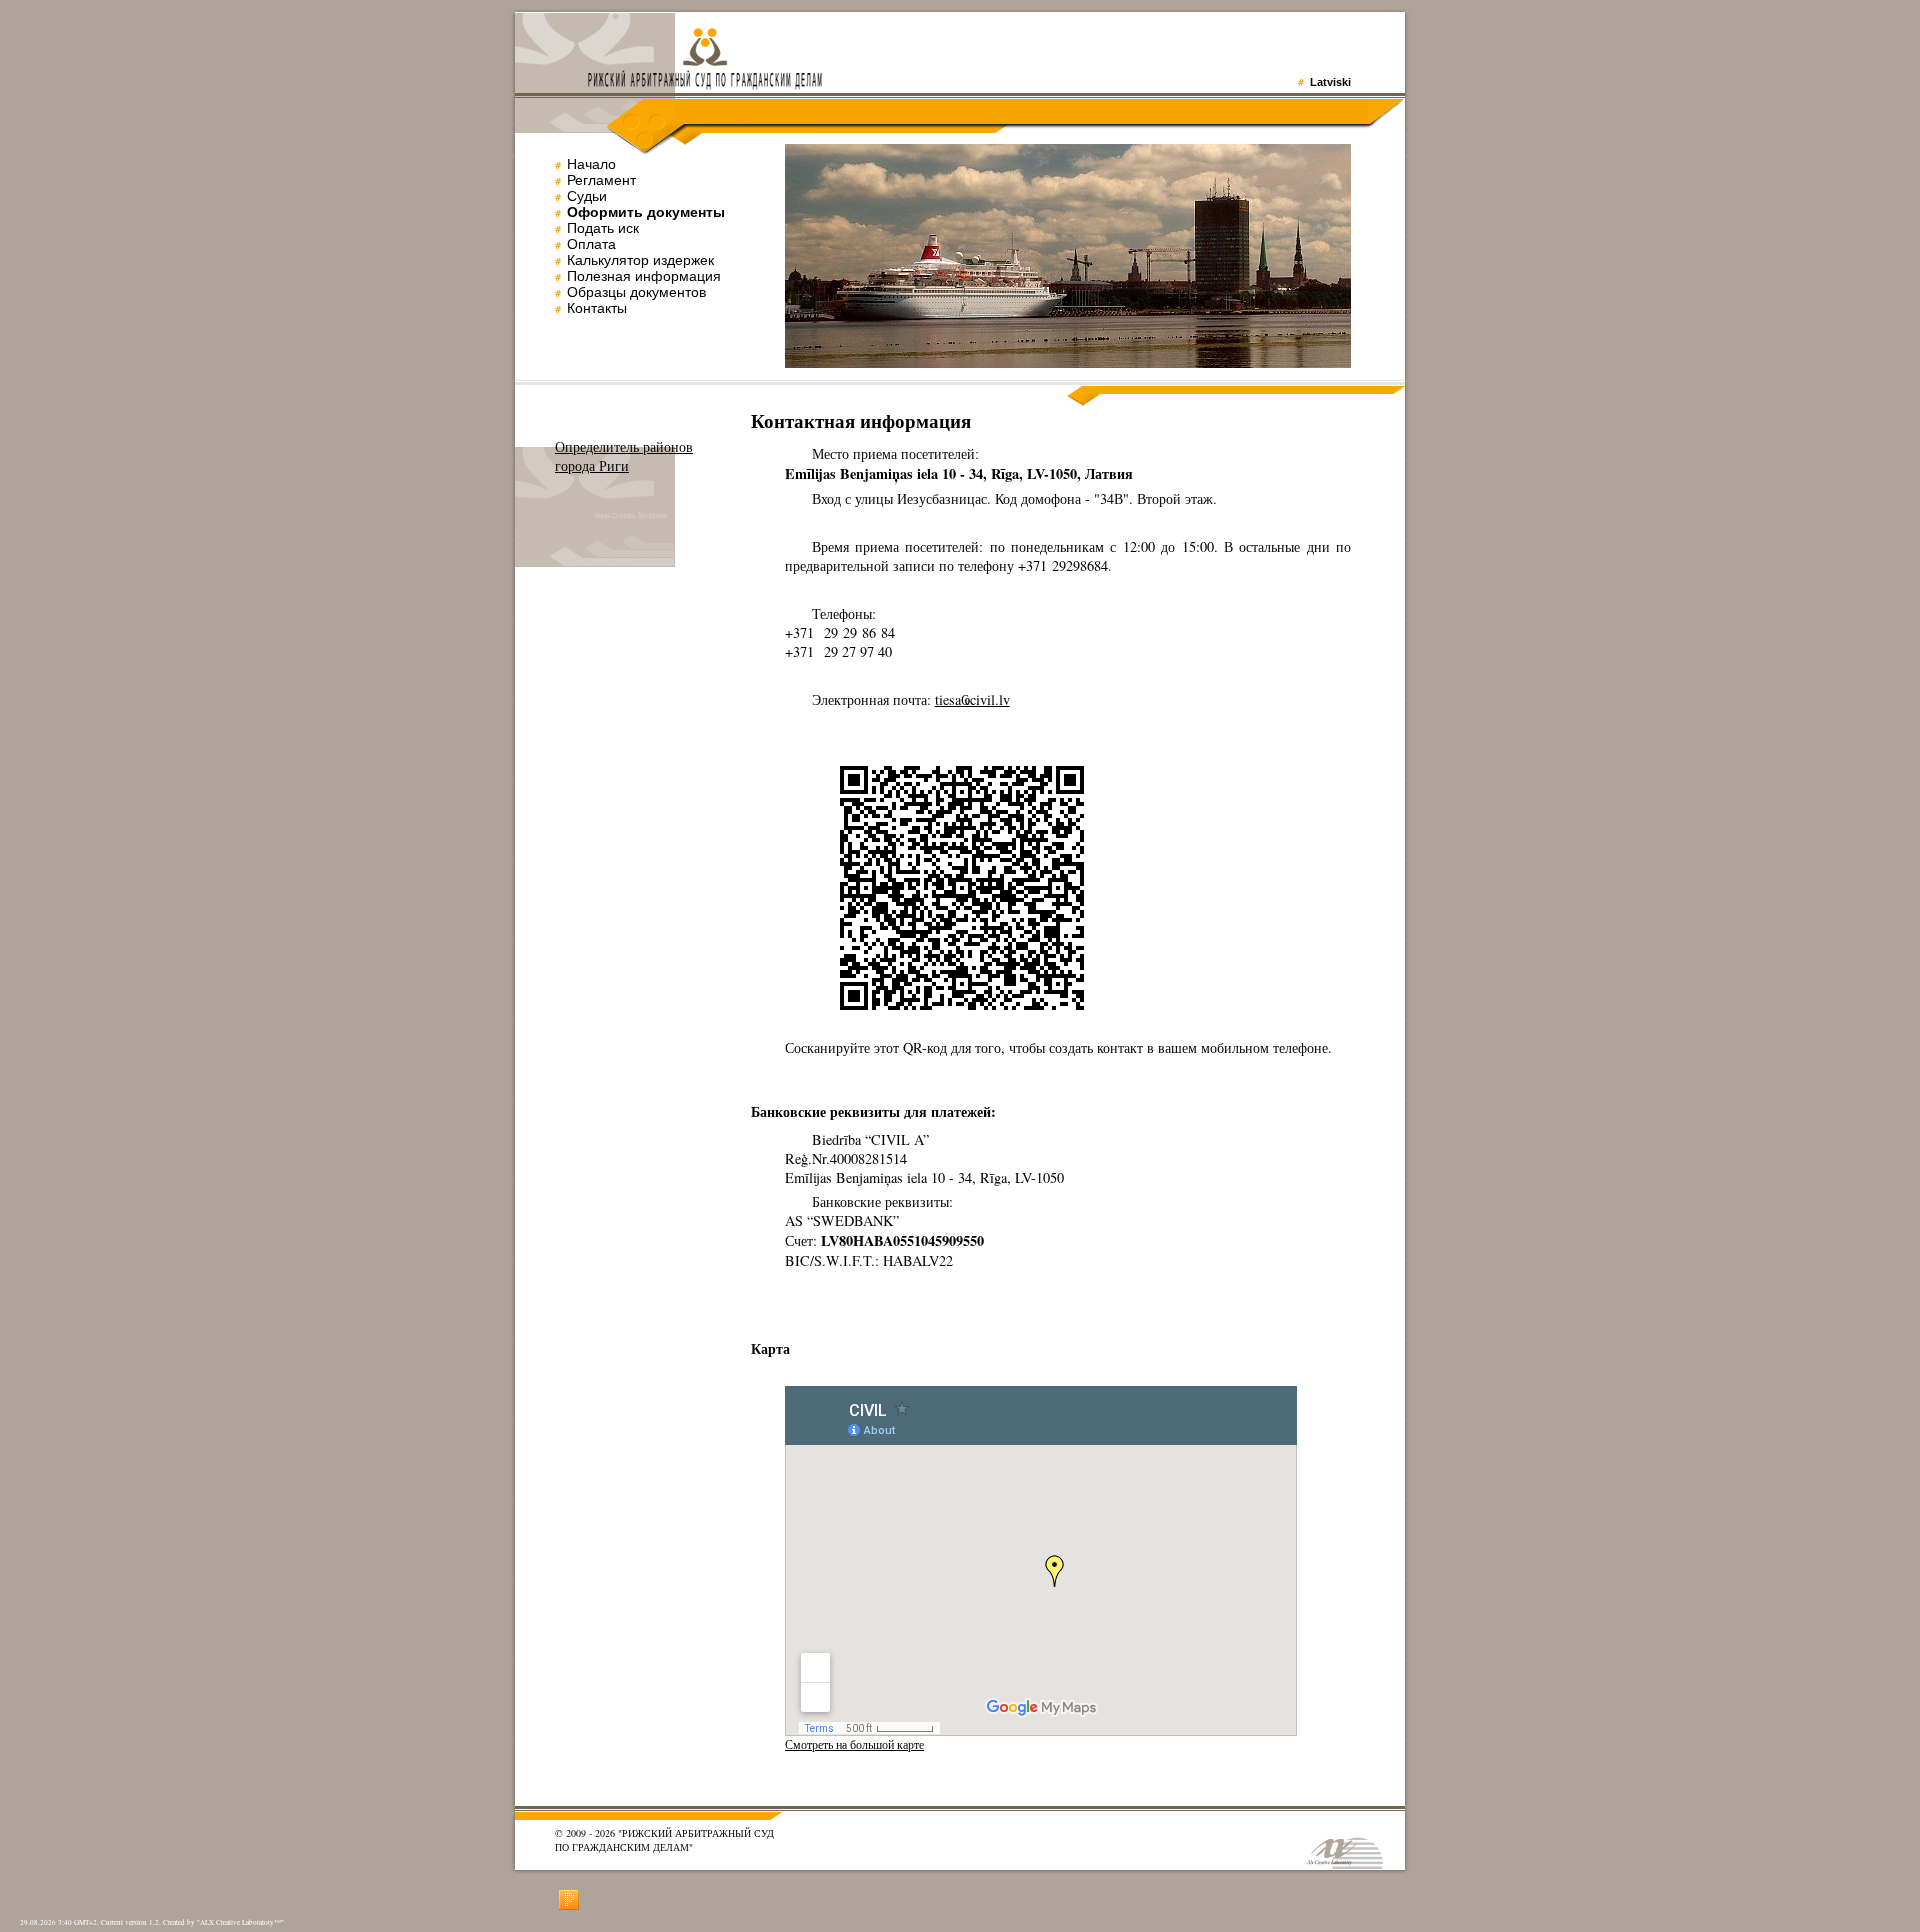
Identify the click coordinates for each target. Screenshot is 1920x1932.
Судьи (587, 196)
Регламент (601, 180)
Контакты (597, 308)
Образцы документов (636, 292)
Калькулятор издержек (640, 260)
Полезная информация (644, 276)
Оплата (591, 244)
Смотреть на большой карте (854, 1744)
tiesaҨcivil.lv (972, 699)
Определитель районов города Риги (624, 456)
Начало (591, 164)
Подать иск (603, 228)
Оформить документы (646, 212)
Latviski (1330, 82)
